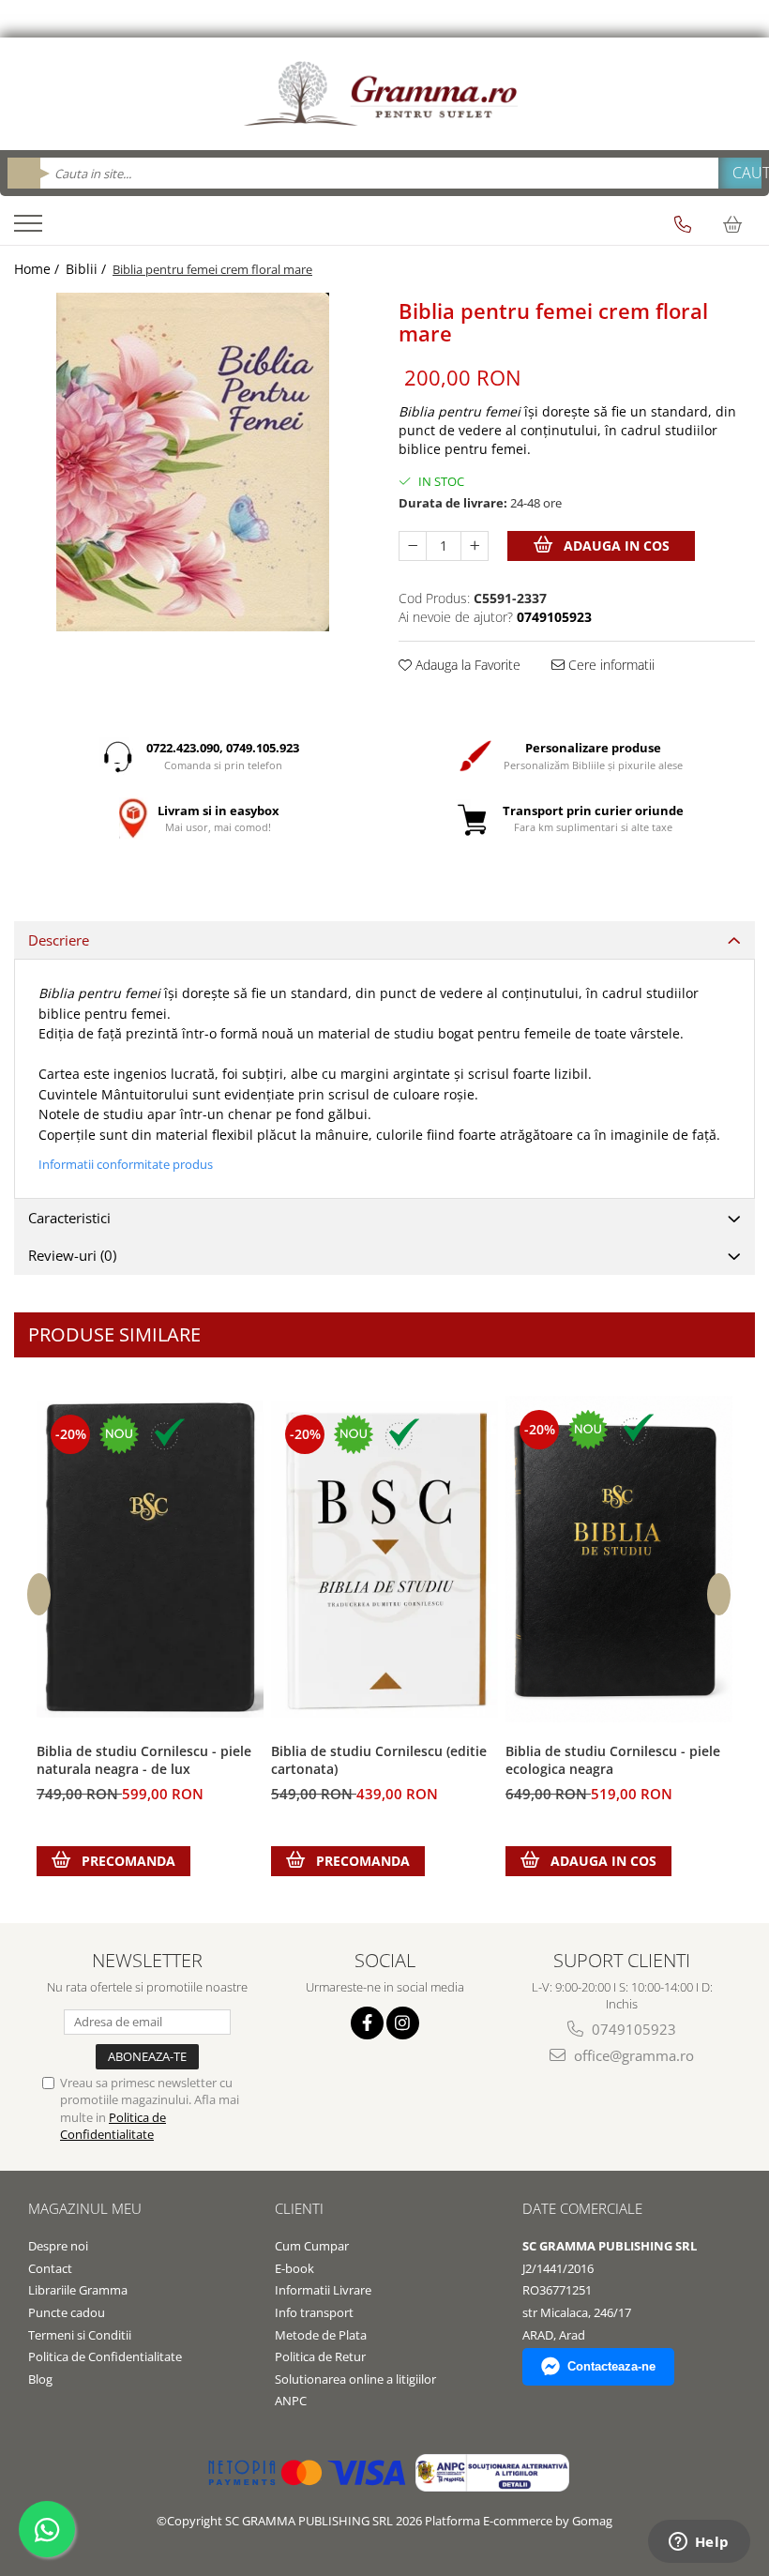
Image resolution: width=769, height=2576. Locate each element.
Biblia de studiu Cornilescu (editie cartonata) (379, 1760)
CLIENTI (299, 2208)
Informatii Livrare (323, 2290)
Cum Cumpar (312, 2246)
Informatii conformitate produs (126, 1164)
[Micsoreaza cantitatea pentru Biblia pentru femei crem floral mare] (413, 546)
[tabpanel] (192, 462)
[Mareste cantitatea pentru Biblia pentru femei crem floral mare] (475, 546)
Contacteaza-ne (611, 2366)
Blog (40, 2379)
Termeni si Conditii (80, 2335)
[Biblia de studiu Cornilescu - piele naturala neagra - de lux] (150, 1559)
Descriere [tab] (59, 940)
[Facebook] (367, 2023)
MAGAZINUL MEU (85, 2208)
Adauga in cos (615, 546)
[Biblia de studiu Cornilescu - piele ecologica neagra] (619, 1559)
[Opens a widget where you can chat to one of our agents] (699, 2543)
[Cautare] (740, 173)
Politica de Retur (320, 2356)
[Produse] (30, 229)
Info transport (314, 2312)
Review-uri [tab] (72, 1255)
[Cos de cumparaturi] (732, 224)
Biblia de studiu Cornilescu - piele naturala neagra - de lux (144, 1760)
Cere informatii (610, 665)
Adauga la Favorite (466, 665)
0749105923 (632, 2029)
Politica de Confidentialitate (113, 2126)
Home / (38, 269)
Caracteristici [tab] (69, 1218)
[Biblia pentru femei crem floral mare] (192, 462)
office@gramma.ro (632, 2055)
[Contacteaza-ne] (683, 224)
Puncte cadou (67, 2312)
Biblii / (88, 269)
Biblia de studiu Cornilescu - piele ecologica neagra (613, 1760)
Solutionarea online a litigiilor (355, 2379)
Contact (50, 2268)
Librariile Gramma (78, 2290)
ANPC (291, 2401)
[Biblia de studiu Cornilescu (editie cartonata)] (384, 1559)
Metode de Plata (321, 2335)
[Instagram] (403, 2023)
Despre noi (58, 2246)
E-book (294, 2268)
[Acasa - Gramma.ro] (384, 94)
